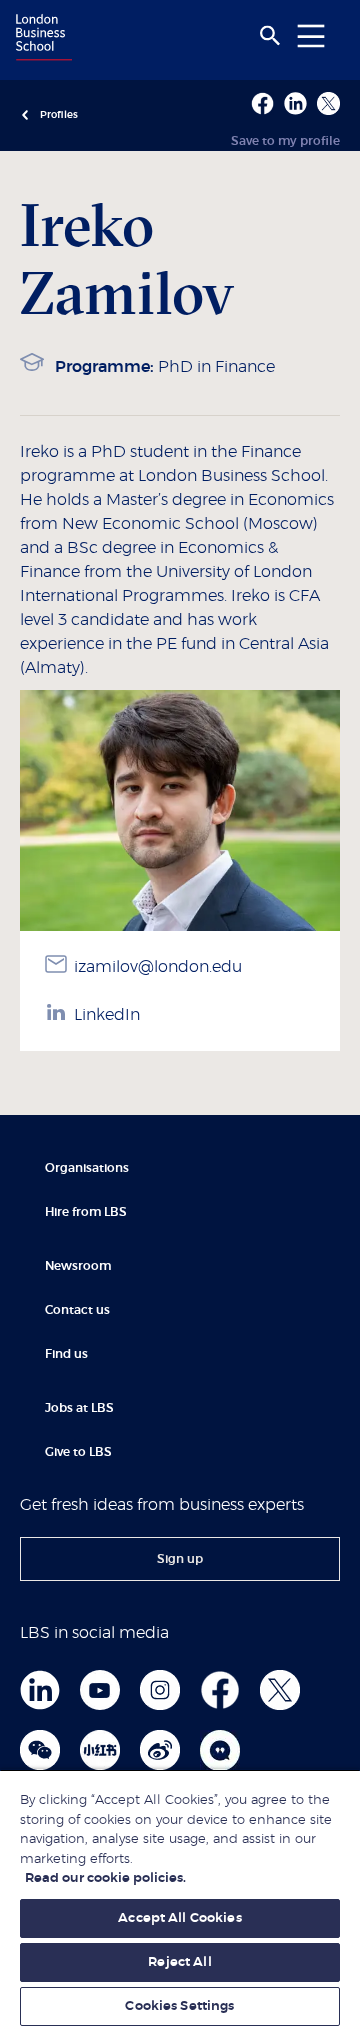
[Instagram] (160, 1690)
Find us (66, 1354)
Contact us (77, 1310)
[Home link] (41, 39)
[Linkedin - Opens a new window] (295, 103)
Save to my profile (285, 141)
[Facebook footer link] (220, 1690)
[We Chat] (40, 1750)
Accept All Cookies (179, 1918)
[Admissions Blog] (220, 1750)
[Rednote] (100, 1750)
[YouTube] (100, 1690)
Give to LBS (78, 1452)
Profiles (59, 115)
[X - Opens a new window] (328, 103)
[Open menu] (311, 35)
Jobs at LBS (79, 1408)
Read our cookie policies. (105, 1878)
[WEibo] (160, 1750)
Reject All (179, 1962)
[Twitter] (280, 1690)
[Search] (270, 36)
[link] (180, 1559)
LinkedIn (107, 1015)
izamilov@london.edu (158, 967)
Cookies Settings (179, 2006)
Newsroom (78, 1266)
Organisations (87, 1168)
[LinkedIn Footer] (40, 1690)
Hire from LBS (86, 1212)
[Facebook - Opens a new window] (262, 103)
